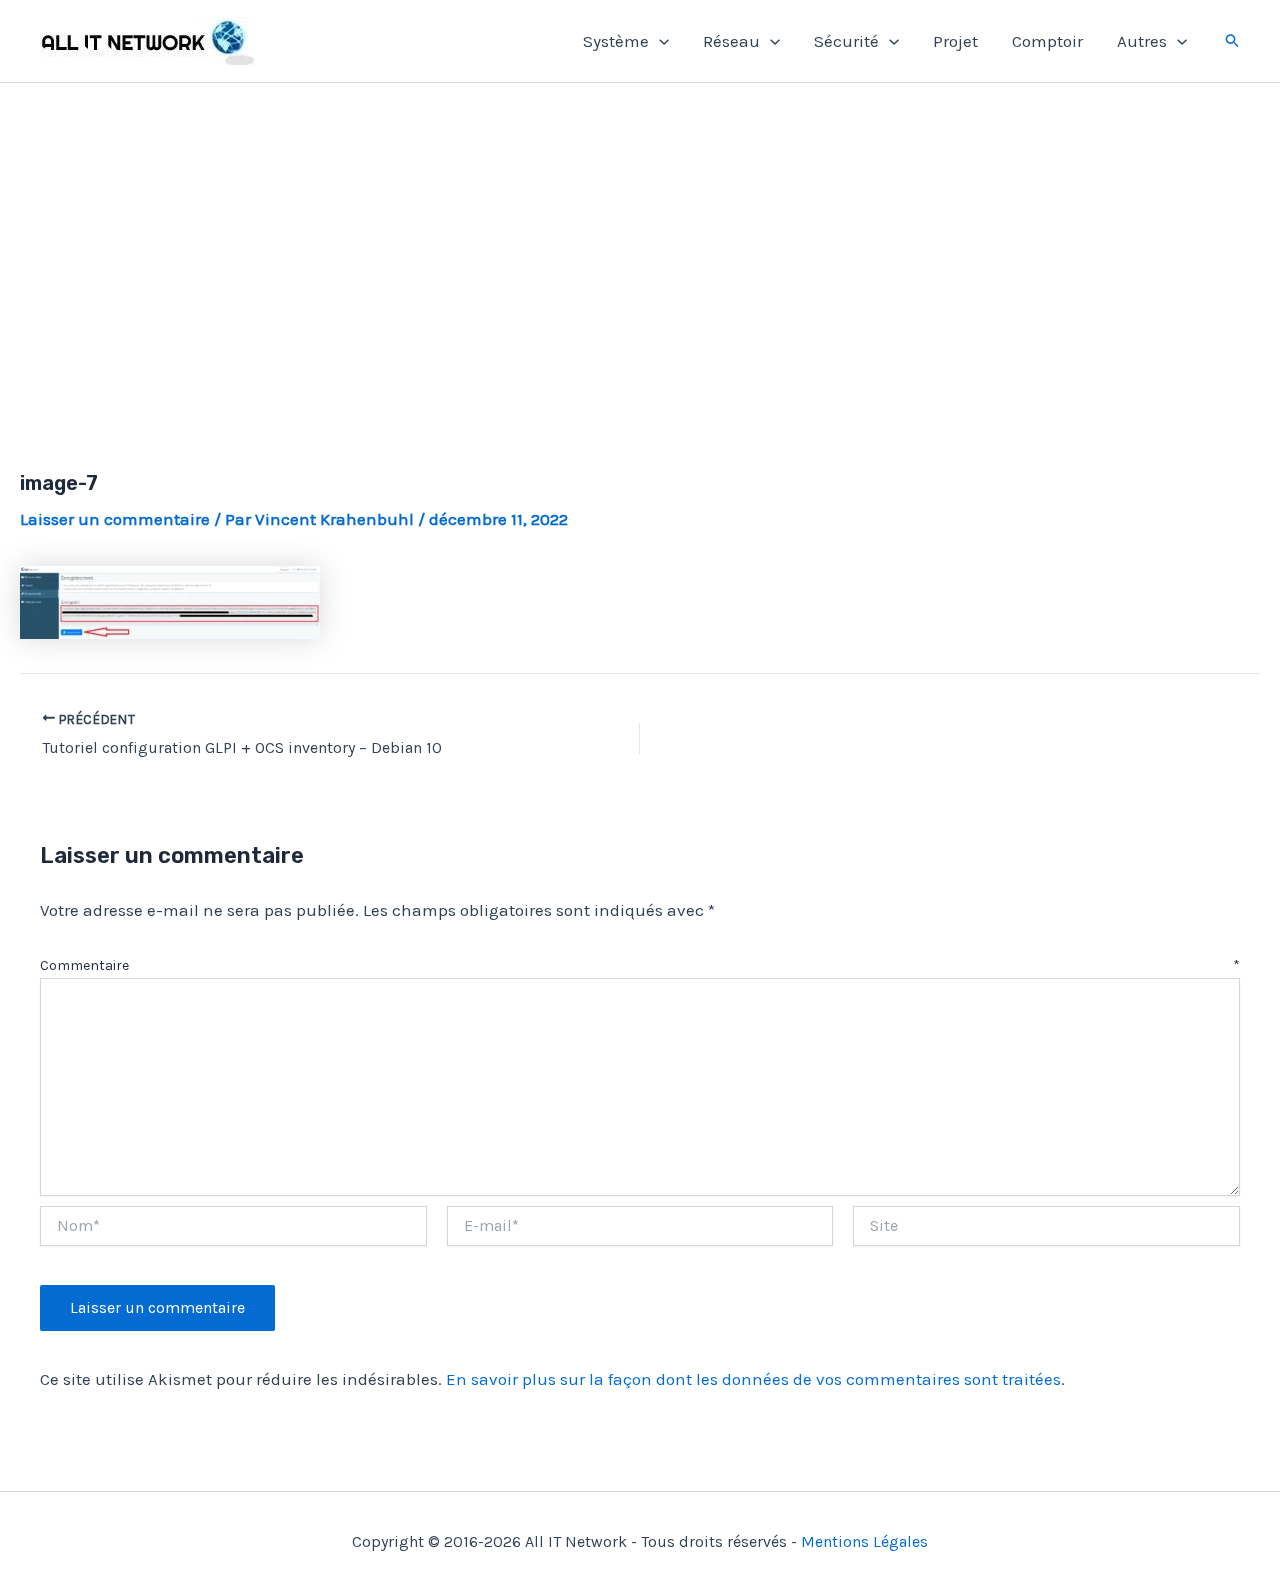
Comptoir (1047, 41)
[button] (659, 41)
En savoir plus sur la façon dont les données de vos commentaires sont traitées (753, 1379)
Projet (955, 41)
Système (616, 41)
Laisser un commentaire (115, 519)
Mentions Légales (864, 1541)
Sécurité (846, 41)
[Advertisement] (640, 253)
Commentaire (640, 965)
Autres (1142, 41)
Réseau (731, 41)
